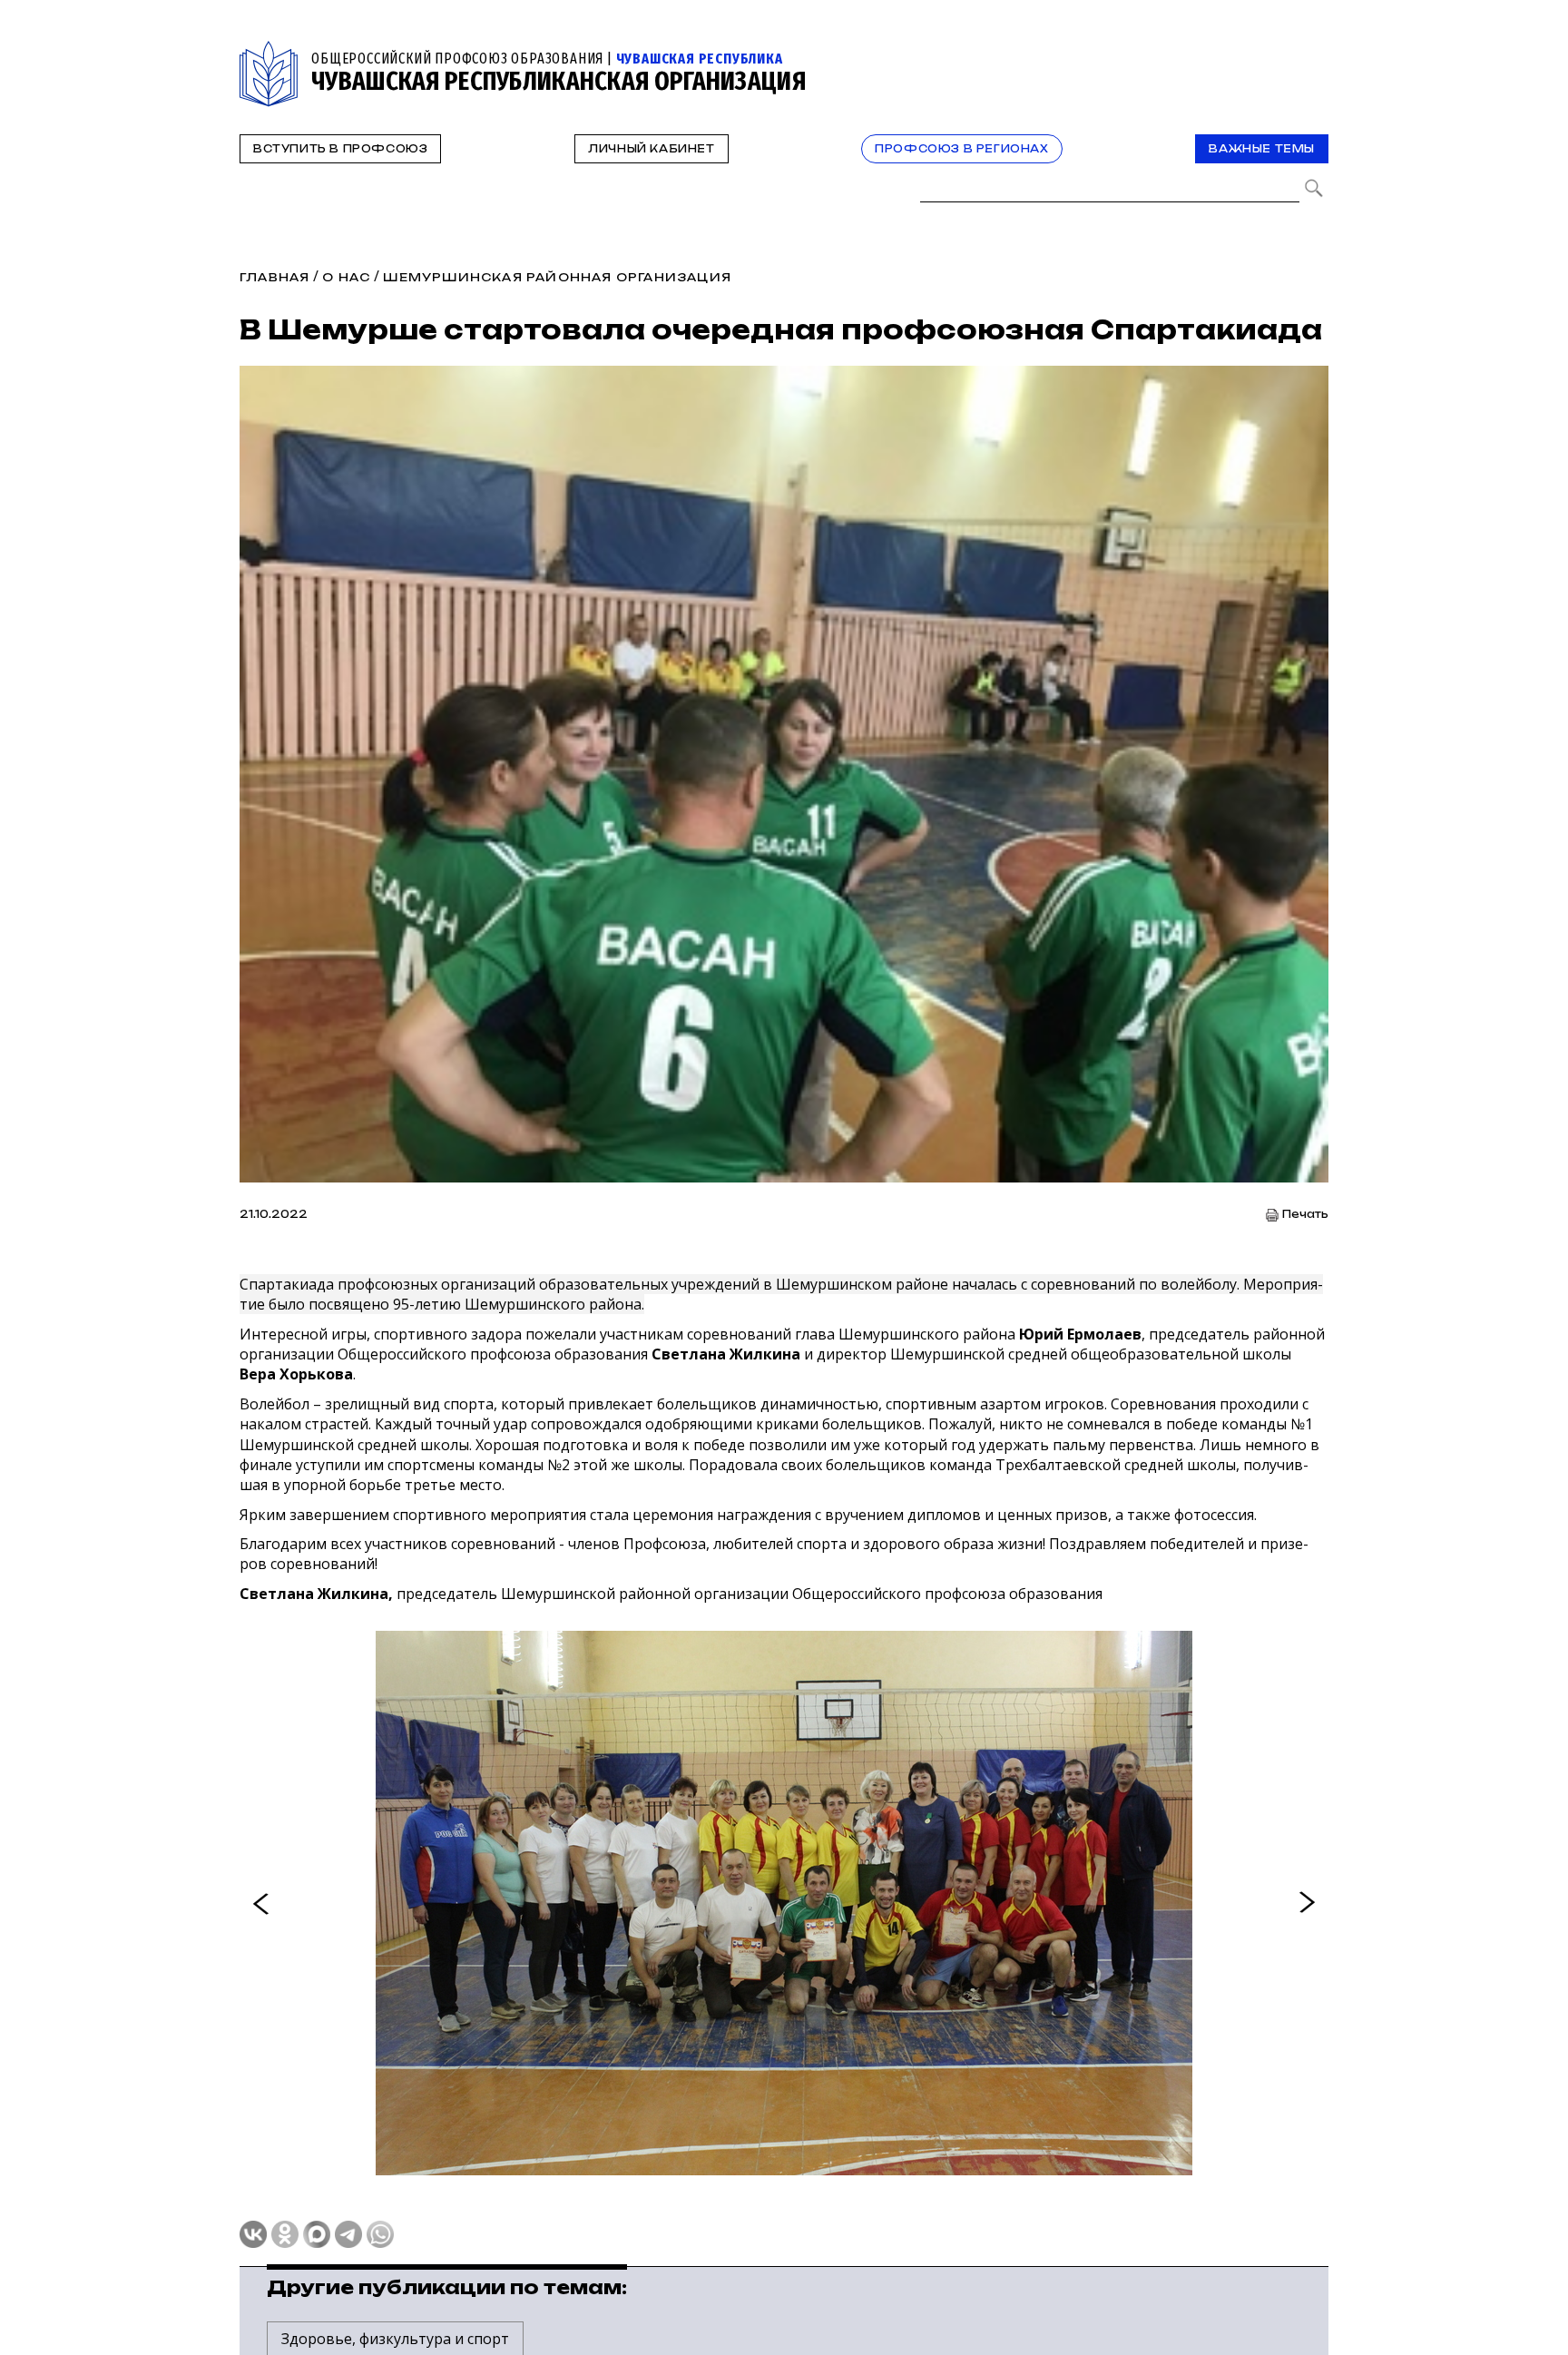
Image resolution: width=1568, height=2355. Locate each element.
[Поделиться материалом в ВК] (253, 2234)
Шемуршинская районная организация (557, 277)
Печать (1305, 1215)
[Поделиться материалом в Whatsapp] (380, 2234)
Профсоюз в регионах (961, 149)
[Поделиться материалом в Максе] (317, 2234)
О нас (346, 277)
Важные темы (1262, 149)
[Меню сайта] (1313, 51)
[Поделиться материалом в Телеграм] (348, 2234)
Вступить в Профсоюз (340, 149)
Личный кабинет (651, 149)
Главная (274, 277)
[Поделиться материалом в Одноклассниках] (285, 2234)
